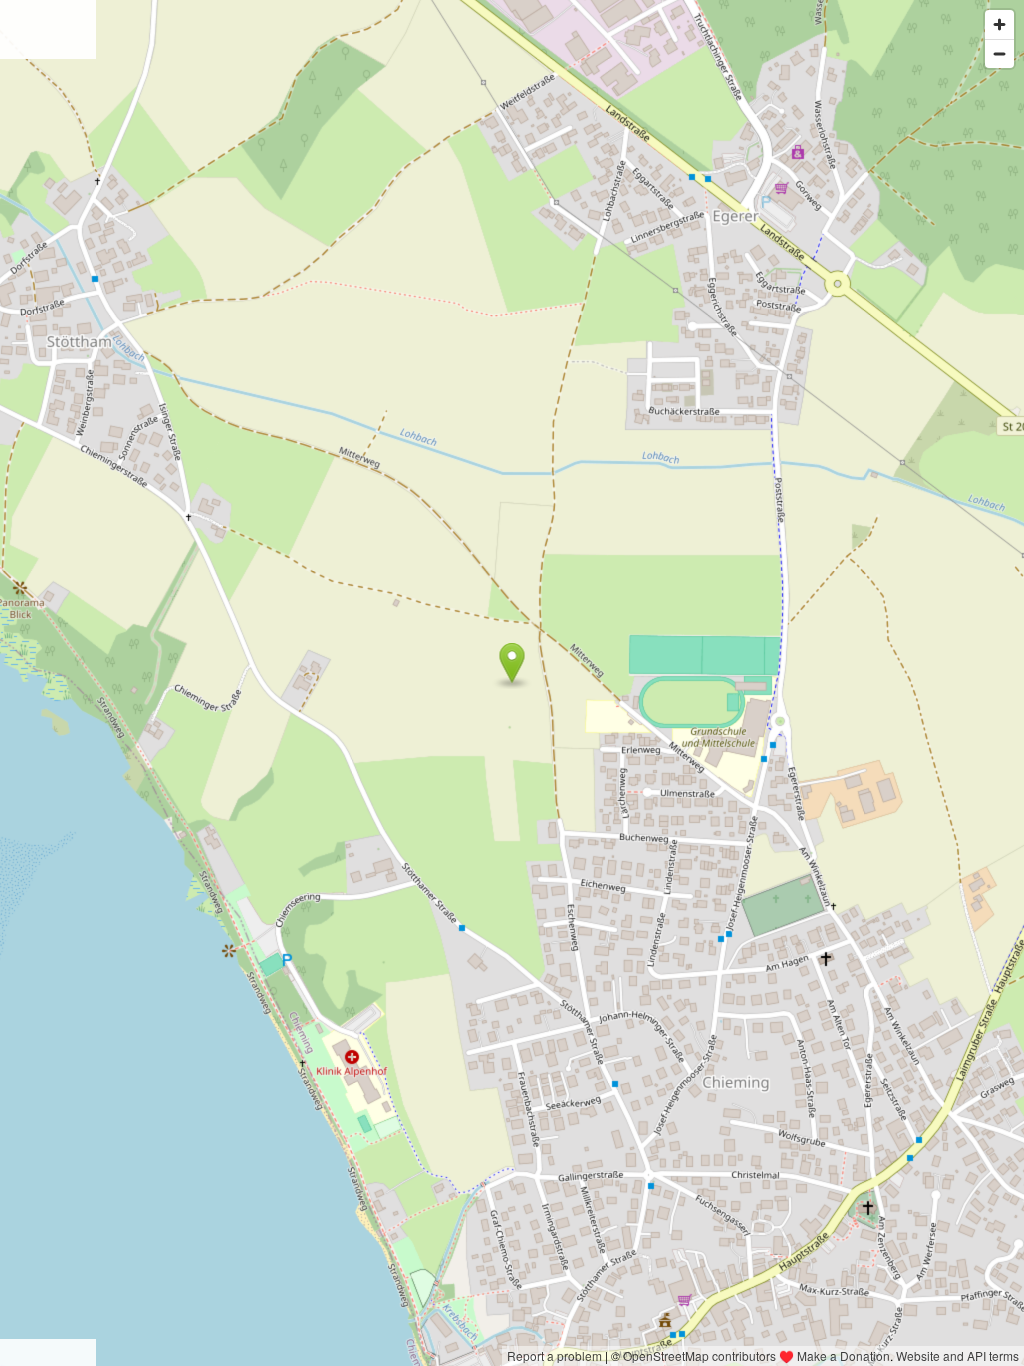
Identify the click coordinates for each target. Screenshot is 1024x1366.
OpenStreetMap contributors (699, 1355)
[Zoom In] (999, 24)
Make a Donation (843, 1355)
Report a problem (554, 1355)
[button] (512, 663)
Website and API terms (957, 1355)
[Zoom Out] (999, 53)
